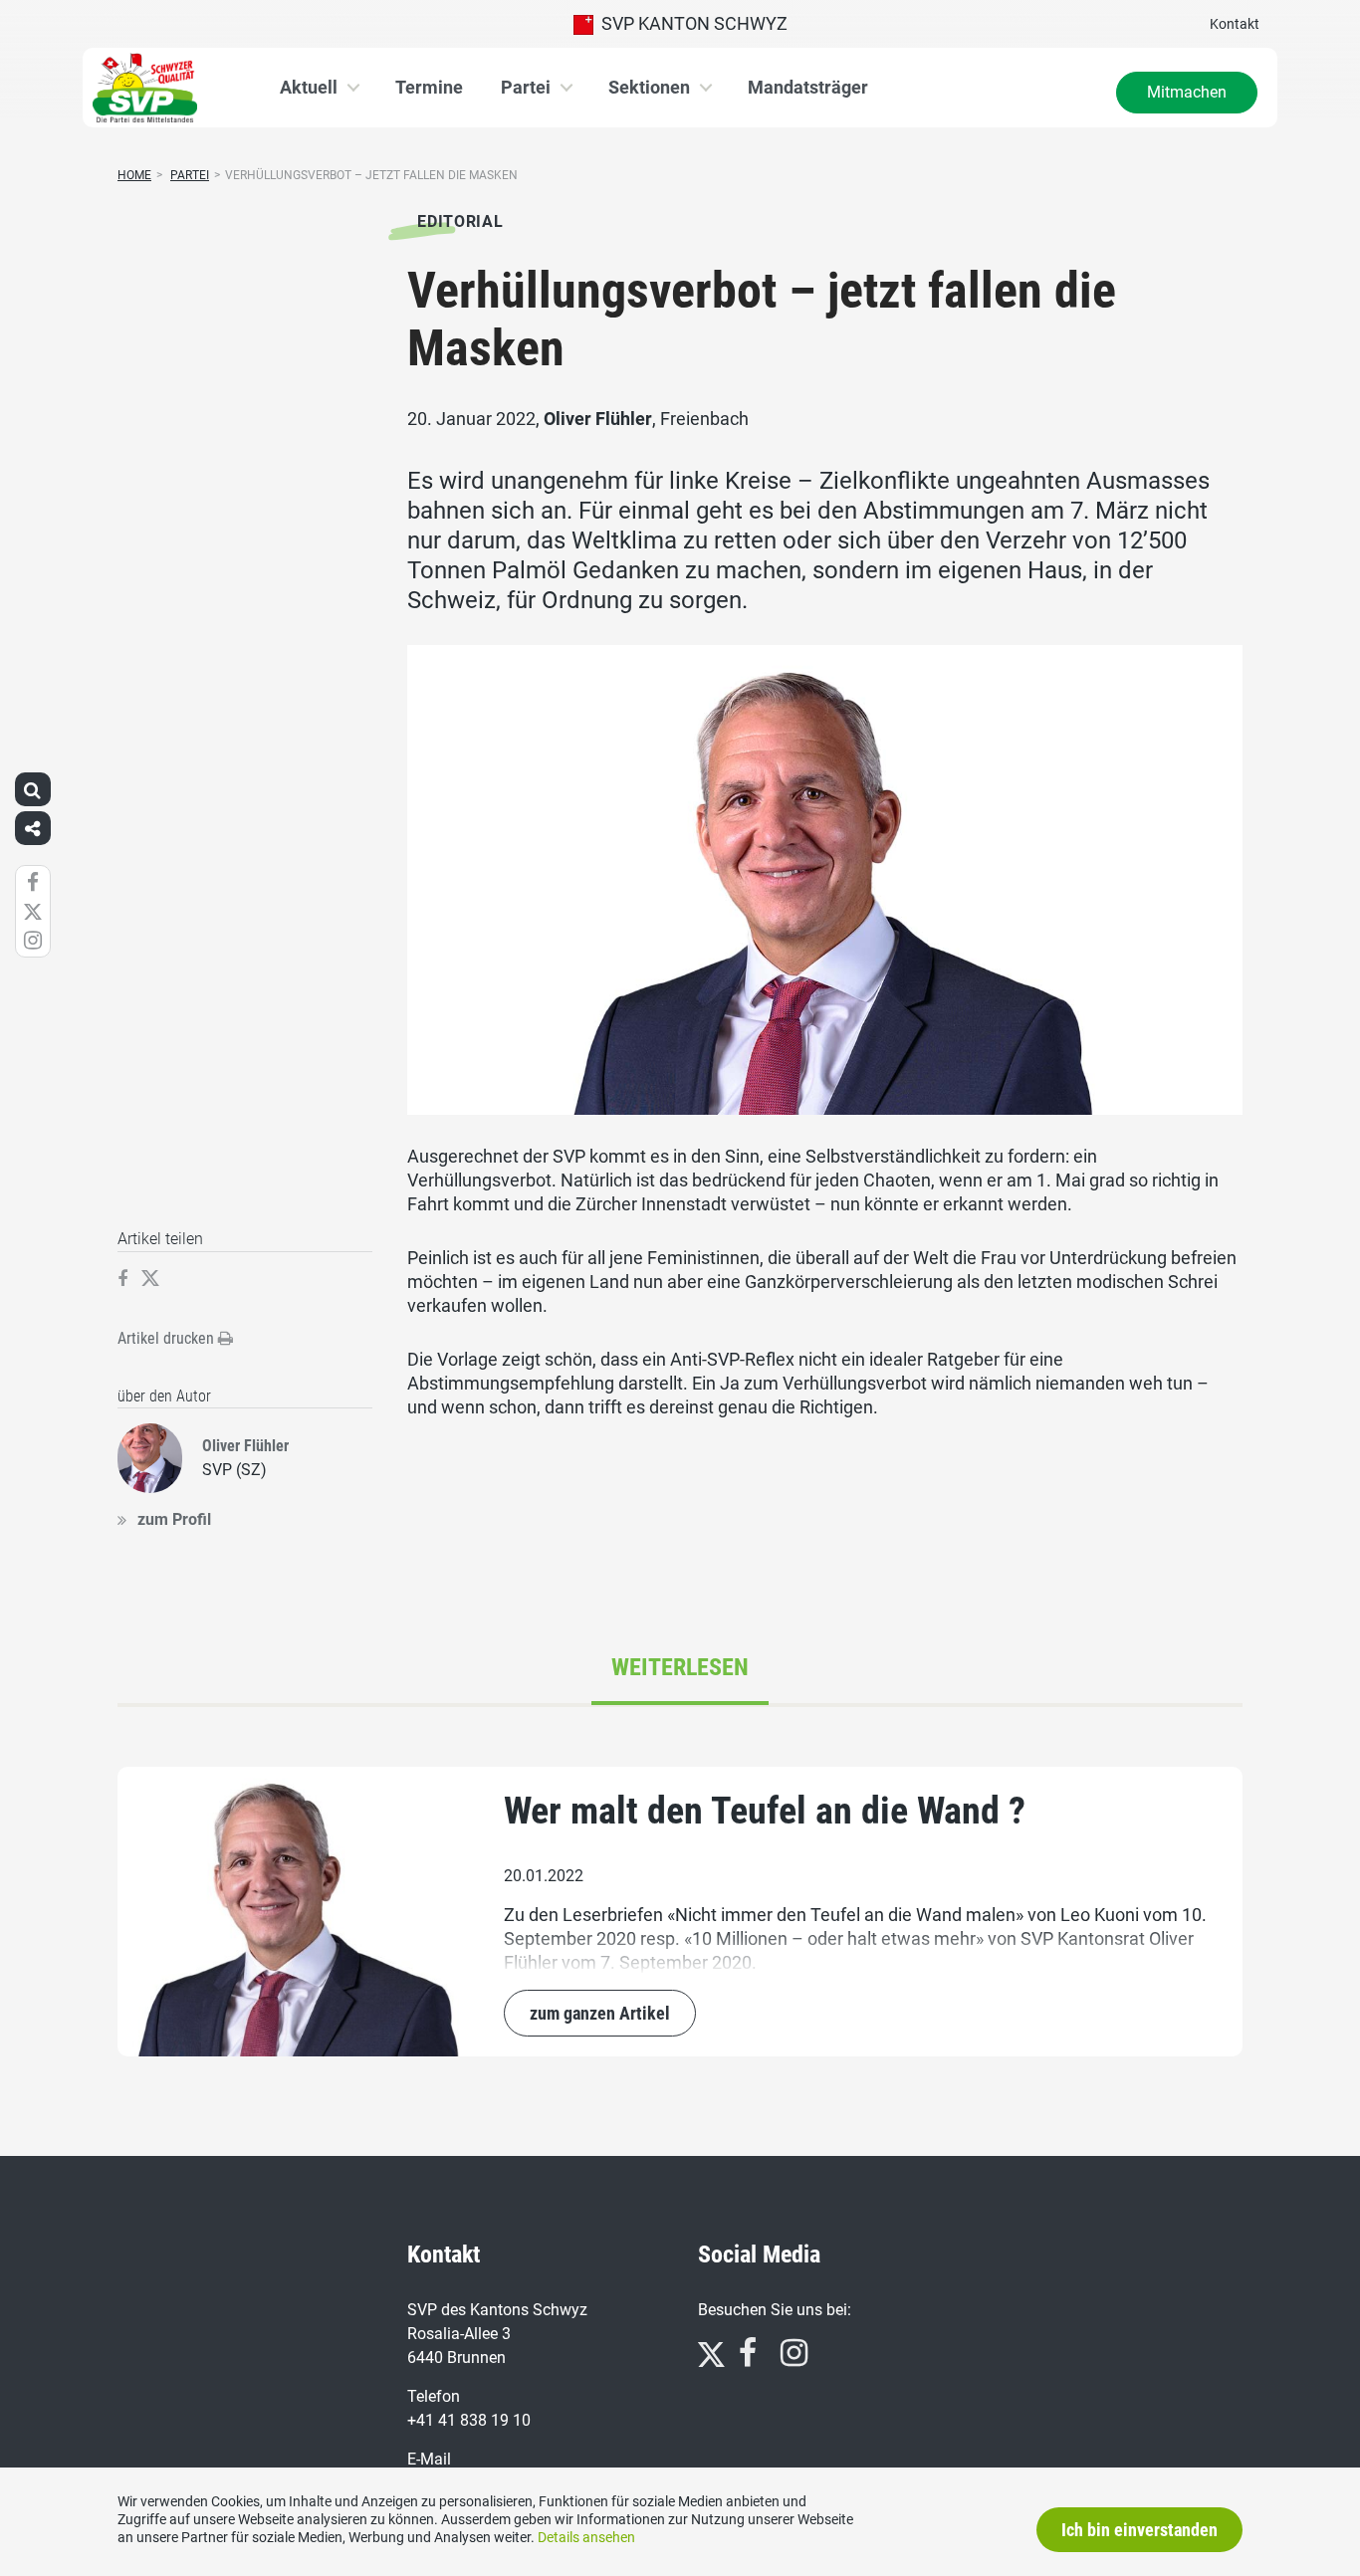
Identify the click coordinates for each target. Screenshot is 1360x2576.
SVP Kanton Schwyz (690, 23)
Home (134, 175)
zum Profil (174, 1519)
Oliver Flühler (598, 419)
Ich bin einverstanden (1139, 2530)
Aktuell (309, 87)
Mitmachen (1187, 92)
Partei (526, 87)
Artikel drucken (168, 1338)
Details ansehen (586, 2537)
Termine (429, 87)
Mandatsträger (808, 87)
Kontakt (1235, 24)
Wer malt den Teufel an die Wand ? (765, 1811)
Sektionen (649, 87)
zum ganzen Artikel (600, 2013)
